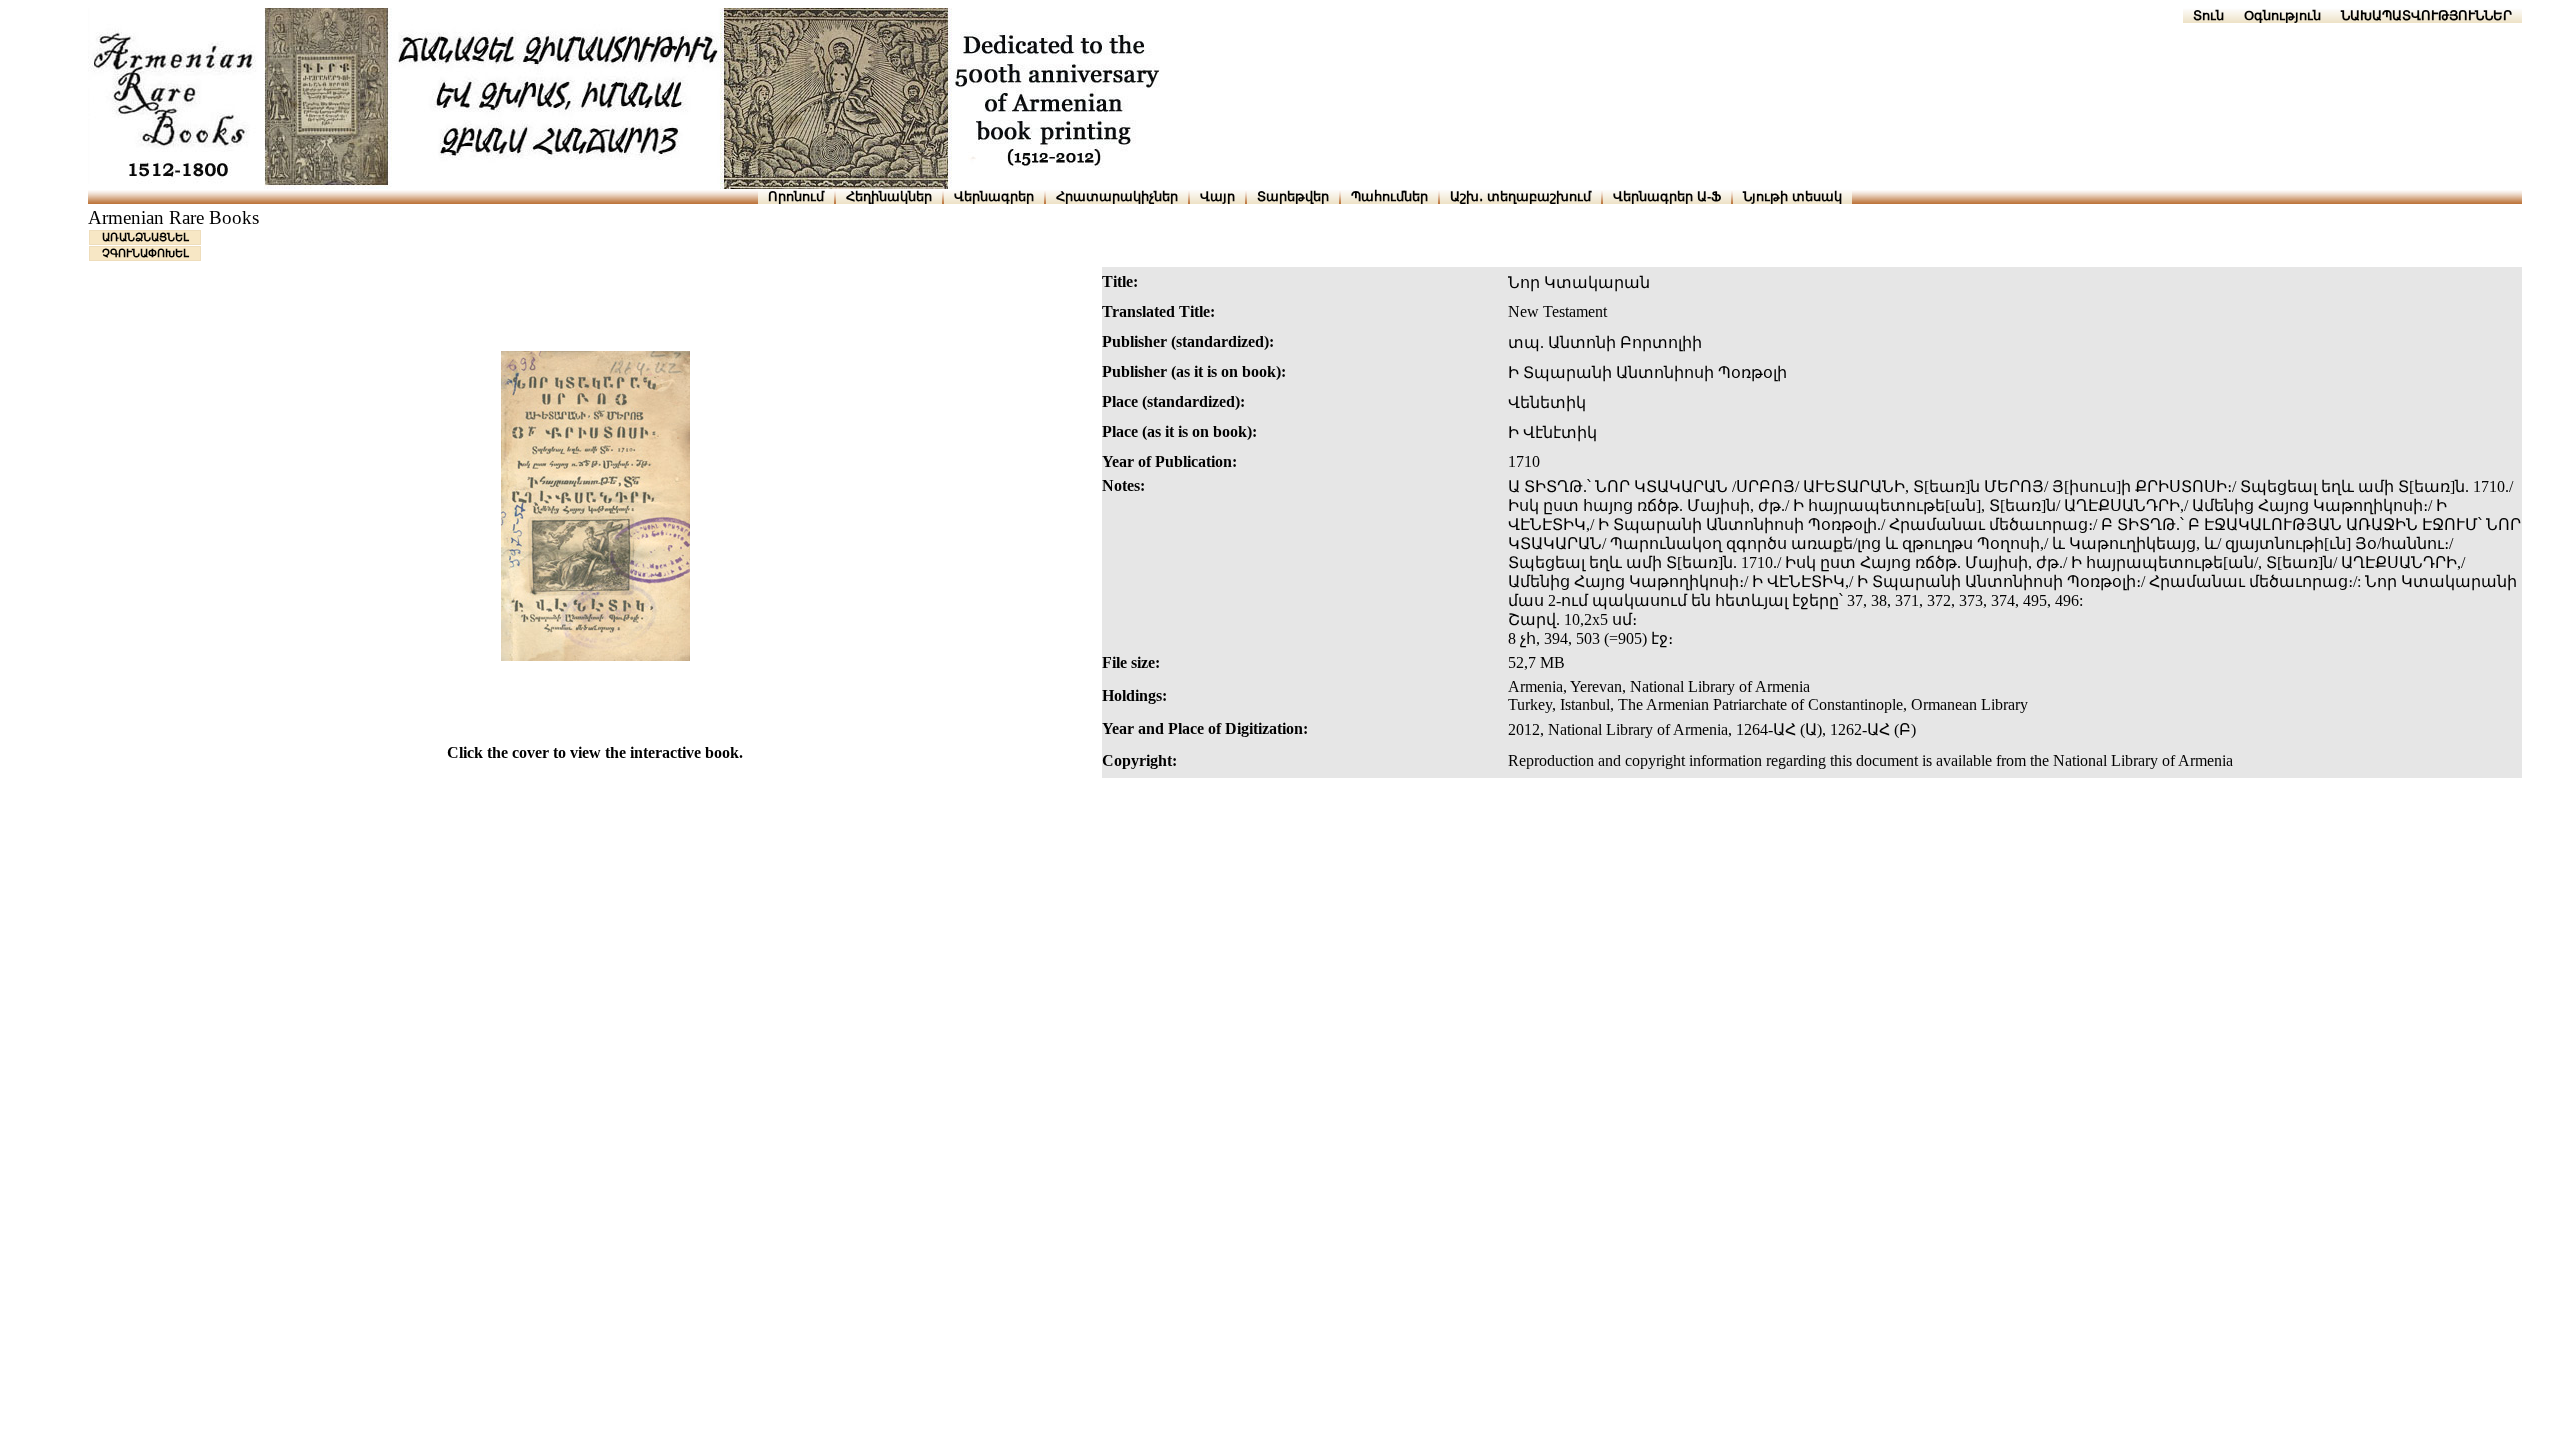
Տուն (2208, 15)
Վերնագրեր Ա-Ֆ (1667, 196)
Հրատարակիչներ (1117, 196)
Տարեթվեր (1293, 196)
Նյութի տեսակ (1792, 196)
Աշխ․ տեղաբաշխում (1520, 196)
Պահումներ (1389, 196)
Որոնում (796, 196)
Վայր (1217, 196)
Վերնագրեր (994, 196)
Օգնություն (2282, 15)
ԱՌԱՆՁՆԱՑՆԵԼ (145, 237)
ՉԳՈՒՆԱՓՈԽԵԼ (145, 253)
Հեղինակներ (889, 196)
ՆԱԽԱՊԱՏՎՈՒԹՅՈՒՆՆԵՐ (2426, 15)
